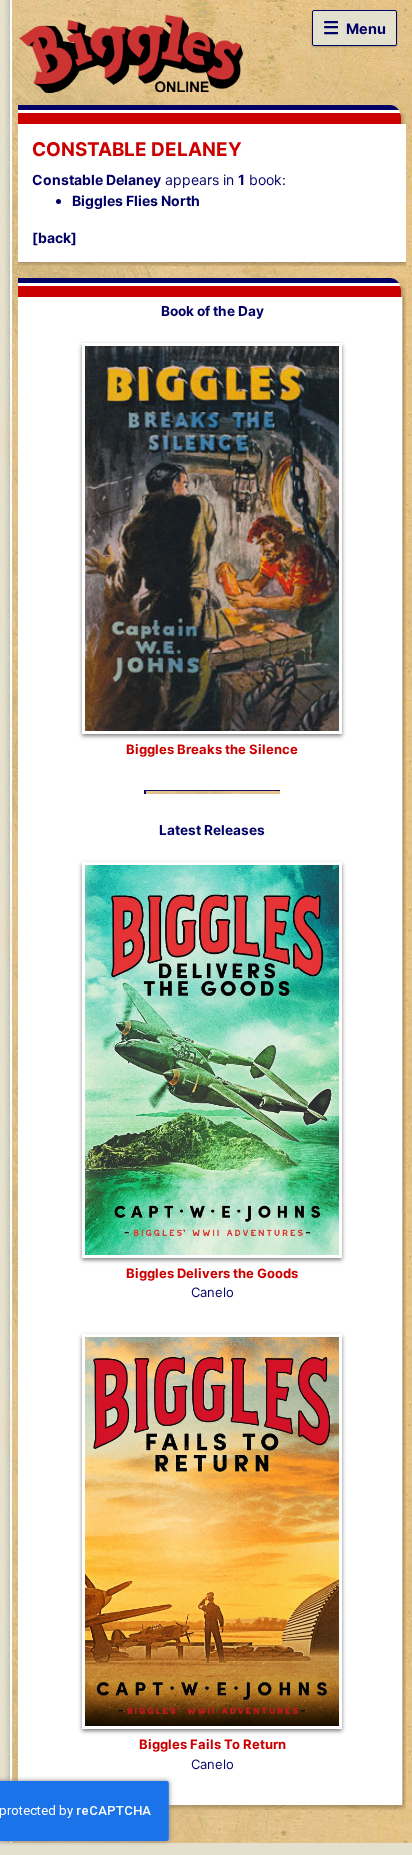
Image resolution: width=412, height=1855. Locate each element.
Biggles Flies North (136, 200)
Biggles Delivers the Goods (212, 1273)
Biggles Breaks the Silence (212, 749)
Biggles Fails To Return (212, 1744)
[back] (54, 237)
